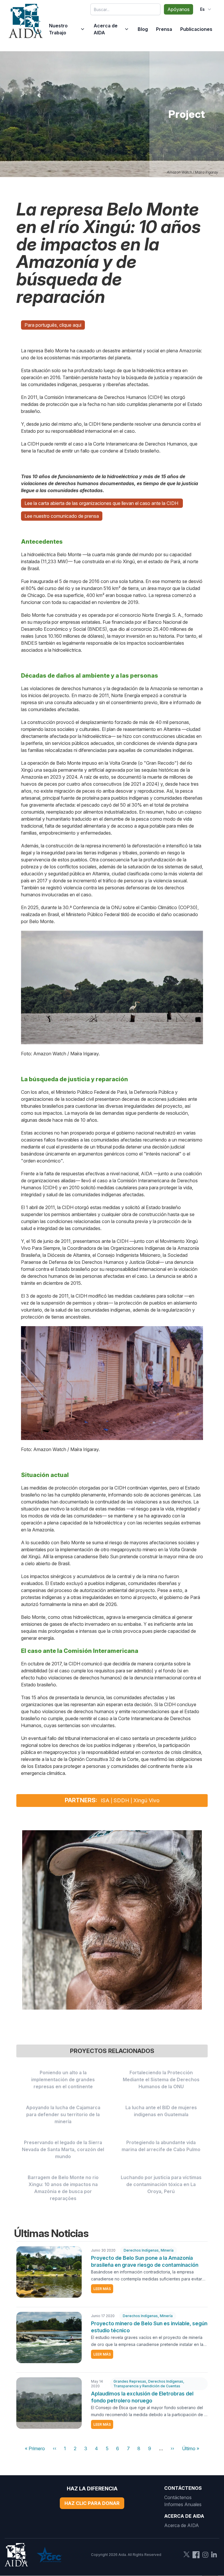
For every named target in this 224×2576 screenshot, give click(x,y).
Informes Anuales (183, 2504)
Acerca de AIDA (106, 29)
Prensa (164, 29)
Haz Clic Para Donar (92, 2503)
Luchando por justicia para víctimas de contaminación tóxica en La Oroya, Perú (161, 2184)
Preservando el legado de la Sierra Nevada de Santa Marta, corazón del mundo (63, 2149)
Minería (167, 2250)
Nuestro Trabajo (58, 29)
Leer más (102, 2289)
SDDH (121, 1800)
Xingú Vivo (146, 1800)
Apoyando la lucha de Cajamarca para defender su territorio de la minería (63, 2114)
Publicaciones (196, 29)
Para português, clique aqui (53, 325)
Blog (143, 29)
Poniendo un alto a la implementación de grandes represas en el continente (63, 2079)
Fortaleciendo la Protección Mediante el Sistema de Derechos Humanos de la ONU (161, 2079)
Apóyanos (178, 9)
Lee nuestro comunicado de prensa (62, 516)
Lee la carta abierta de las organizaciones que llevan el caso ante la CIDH (102, 503)
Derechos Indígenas (141, 2250)
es (202, 9)
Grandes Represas (130, 2381)
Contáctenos (178, 2497)
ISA (105, 1800)
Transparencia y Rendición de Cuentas (147, 2386)
